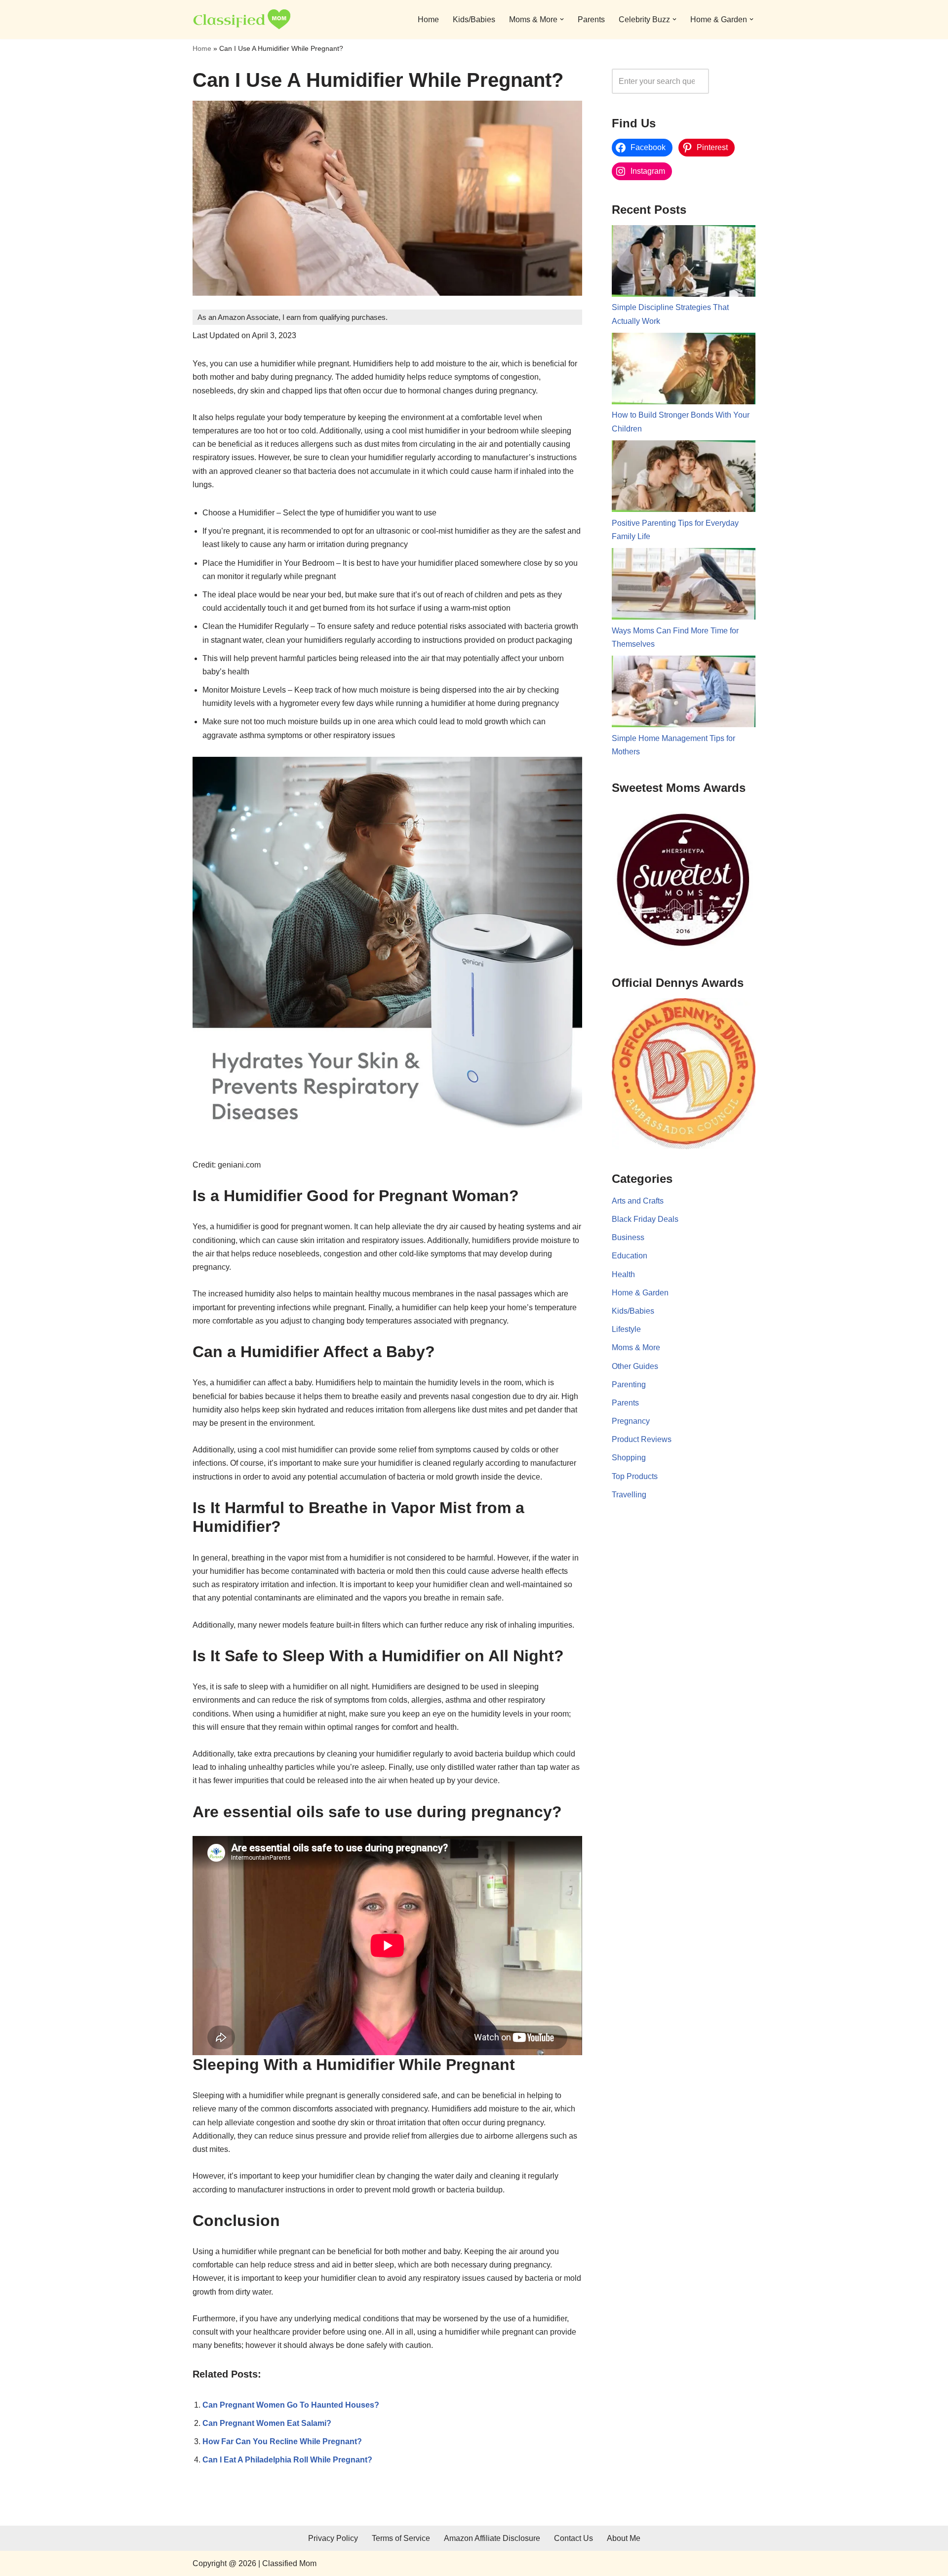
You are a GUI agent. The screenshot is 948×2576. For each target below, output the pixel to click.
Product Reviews (642, 1439)
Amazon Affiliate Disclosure (492, 2538)
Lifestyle (626, 1329)
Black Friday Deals (645, 1219)
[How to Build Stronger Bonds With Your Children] (684, 371)
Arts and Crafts (638, 1201)
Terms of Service (401, 2538)
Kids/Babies (474, 20)
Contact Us (573, 2538)
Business (628, 1237)
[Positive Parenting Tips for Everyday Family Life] (684, 478)
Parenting (629, 1385)
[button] (562, 19)
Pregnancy (631, 1421)
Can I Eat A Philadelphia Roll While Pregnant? (287, 2460)
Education (630, 1256)
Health (623, 1274)
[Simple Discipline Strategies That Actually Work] (684, 263)
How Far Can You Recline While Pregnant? (282, 2441)
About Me (624, 2538)
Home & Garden (640, 1293)
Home (428, 20)
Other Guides (635, 1366)
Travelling (629, 1495)
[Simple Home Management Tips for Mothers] (684, 694)
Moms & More (636, 1347)
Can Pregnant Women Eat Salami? (267, 2423)
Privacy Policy (333, 2538)
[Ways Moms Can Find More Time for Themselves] (684, 586)
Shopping (629, 1458)
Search (735, 81)
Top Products (635, 1476)
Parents (591, 20)
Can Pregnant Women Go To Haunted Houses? (291, 2405)
